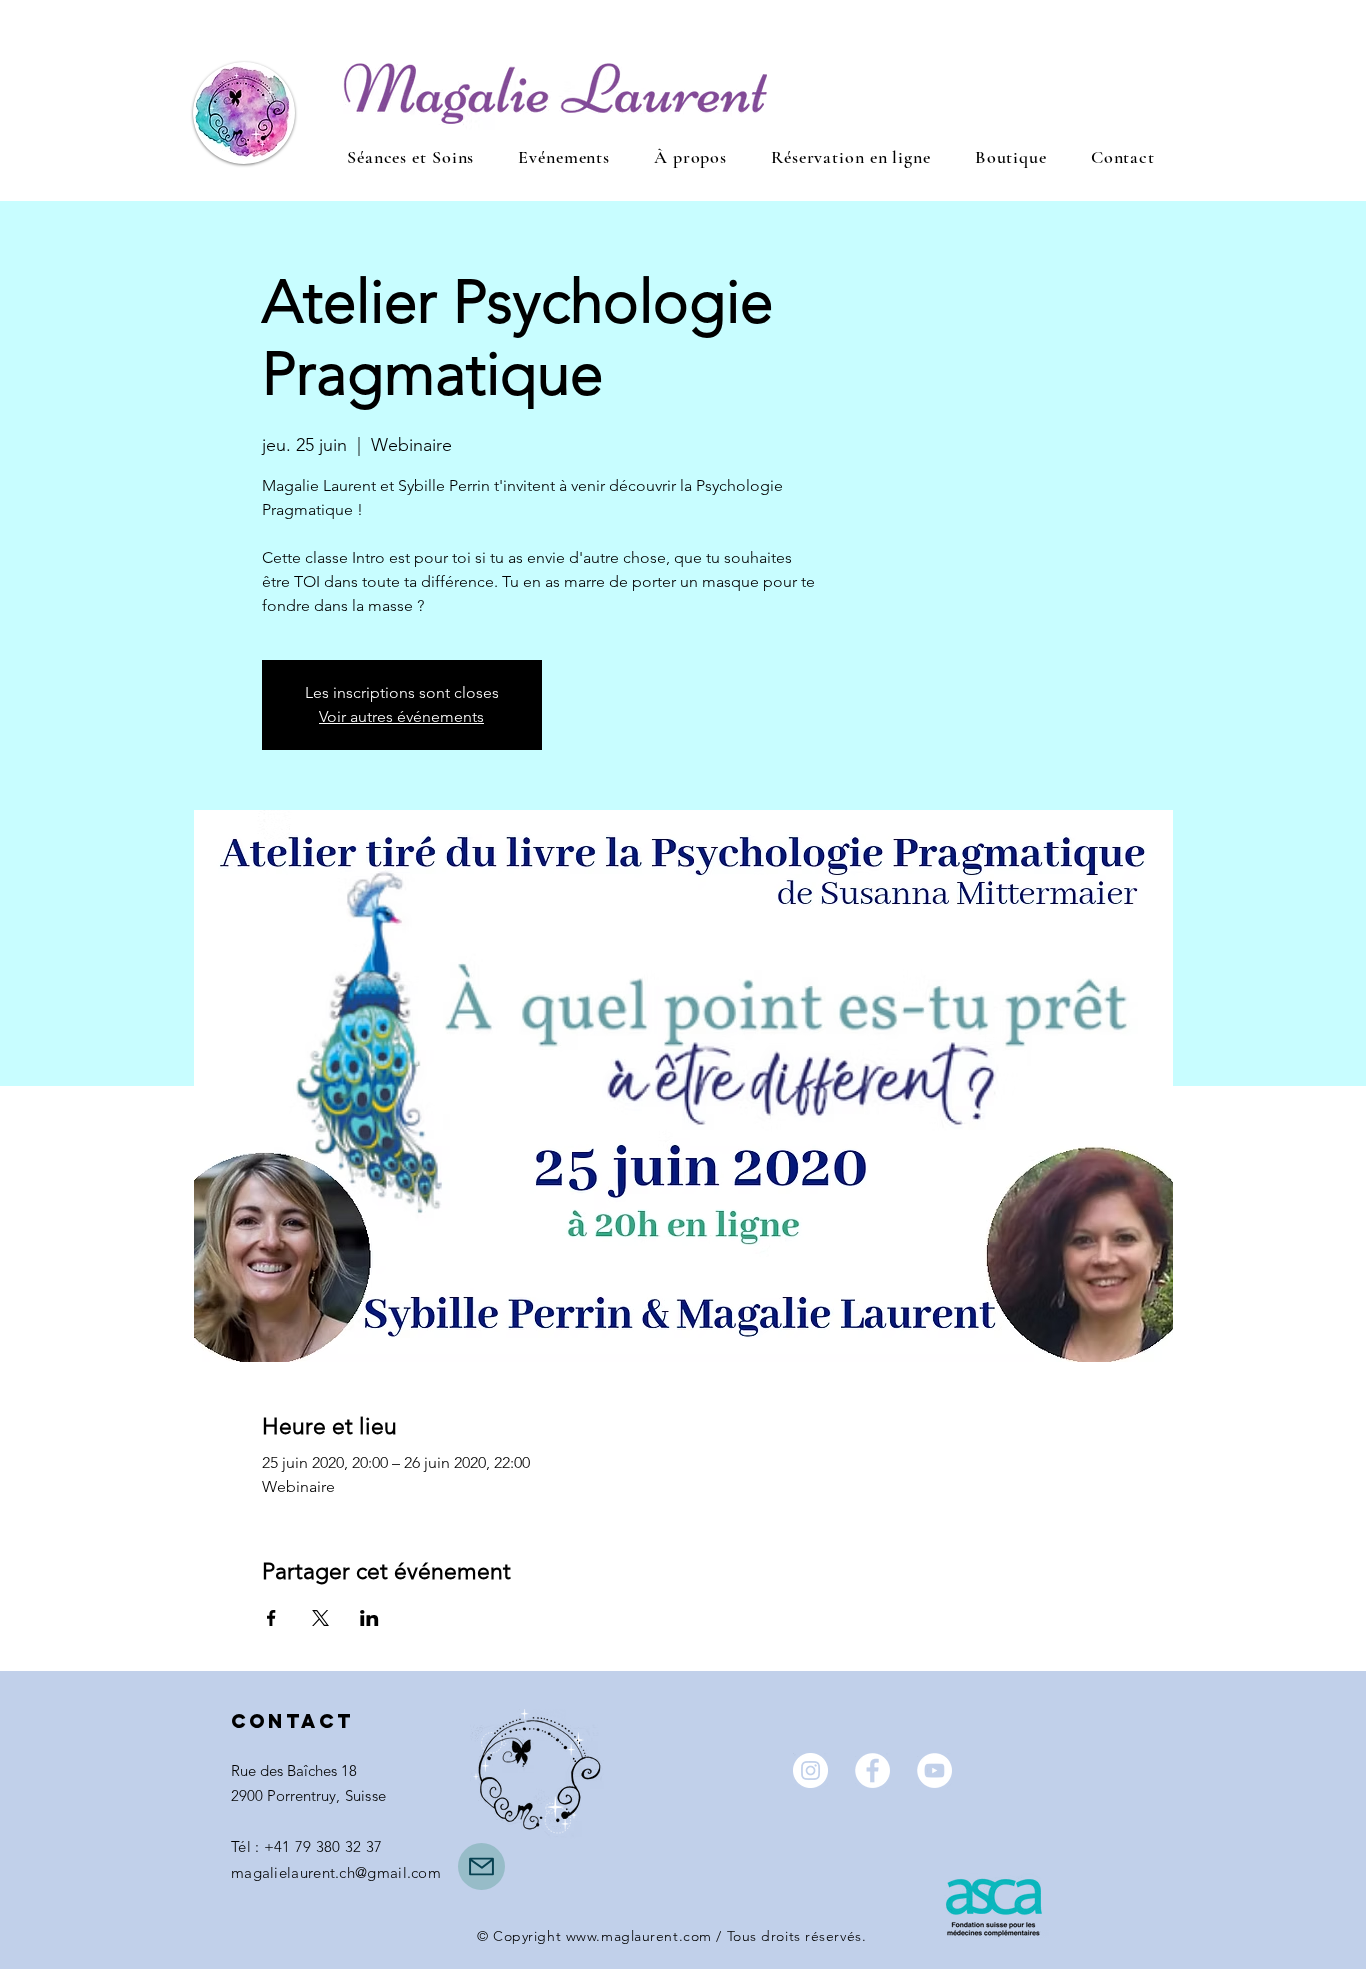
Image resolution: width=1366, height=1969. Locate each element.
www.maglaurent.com (639, 1936)
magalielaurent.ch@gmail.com (336, 1872)
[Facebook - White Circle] (872, 1770)
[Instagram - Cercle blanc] (810, 1770)
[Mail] (481, 1866)
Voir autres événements (401, 716)
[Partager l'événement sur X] (320, 1618)
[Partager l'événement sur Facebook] (271, 1618)
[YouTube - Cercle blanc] (934, 1770)
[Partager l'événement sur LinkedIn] (369, 1618)
